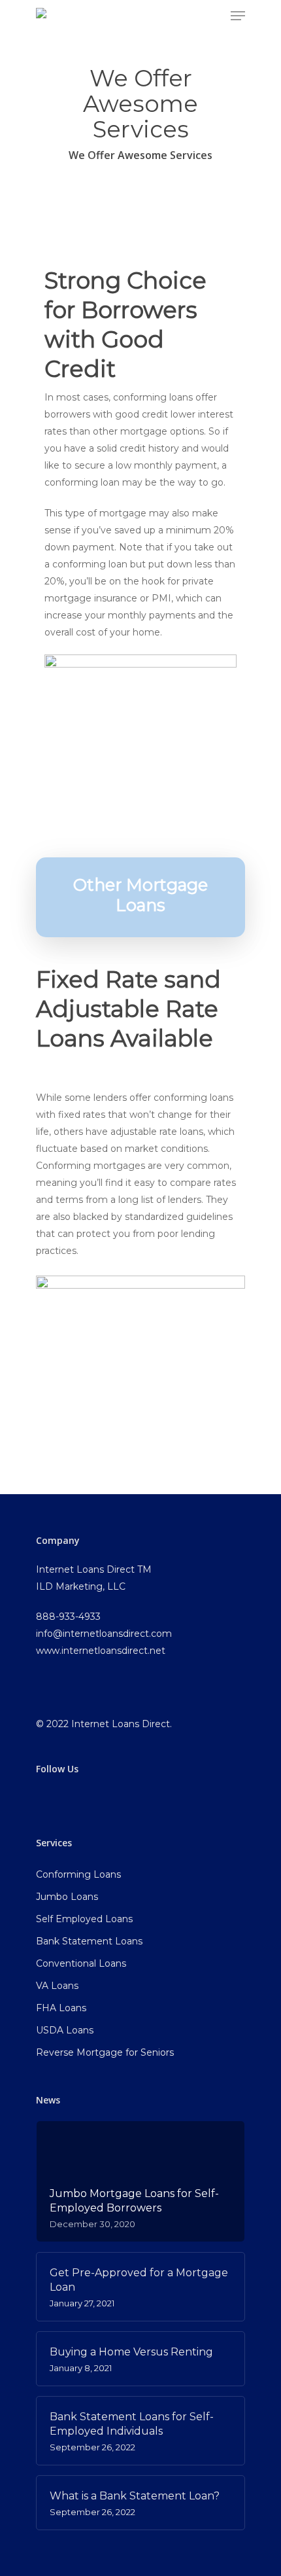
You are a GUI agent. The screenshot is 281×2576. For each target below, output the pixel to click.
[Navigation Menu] (238, 16)
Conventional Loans (81, 1963)
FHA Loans (61, 2008)
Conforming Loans (78, 1874)
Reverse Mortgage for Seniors (105, 2052)
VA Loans (57, 1986)
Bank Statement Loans (89, 1941)
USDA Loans (65, 2030)
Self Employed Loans (84, 1919)
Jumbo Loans (67, 1897)
